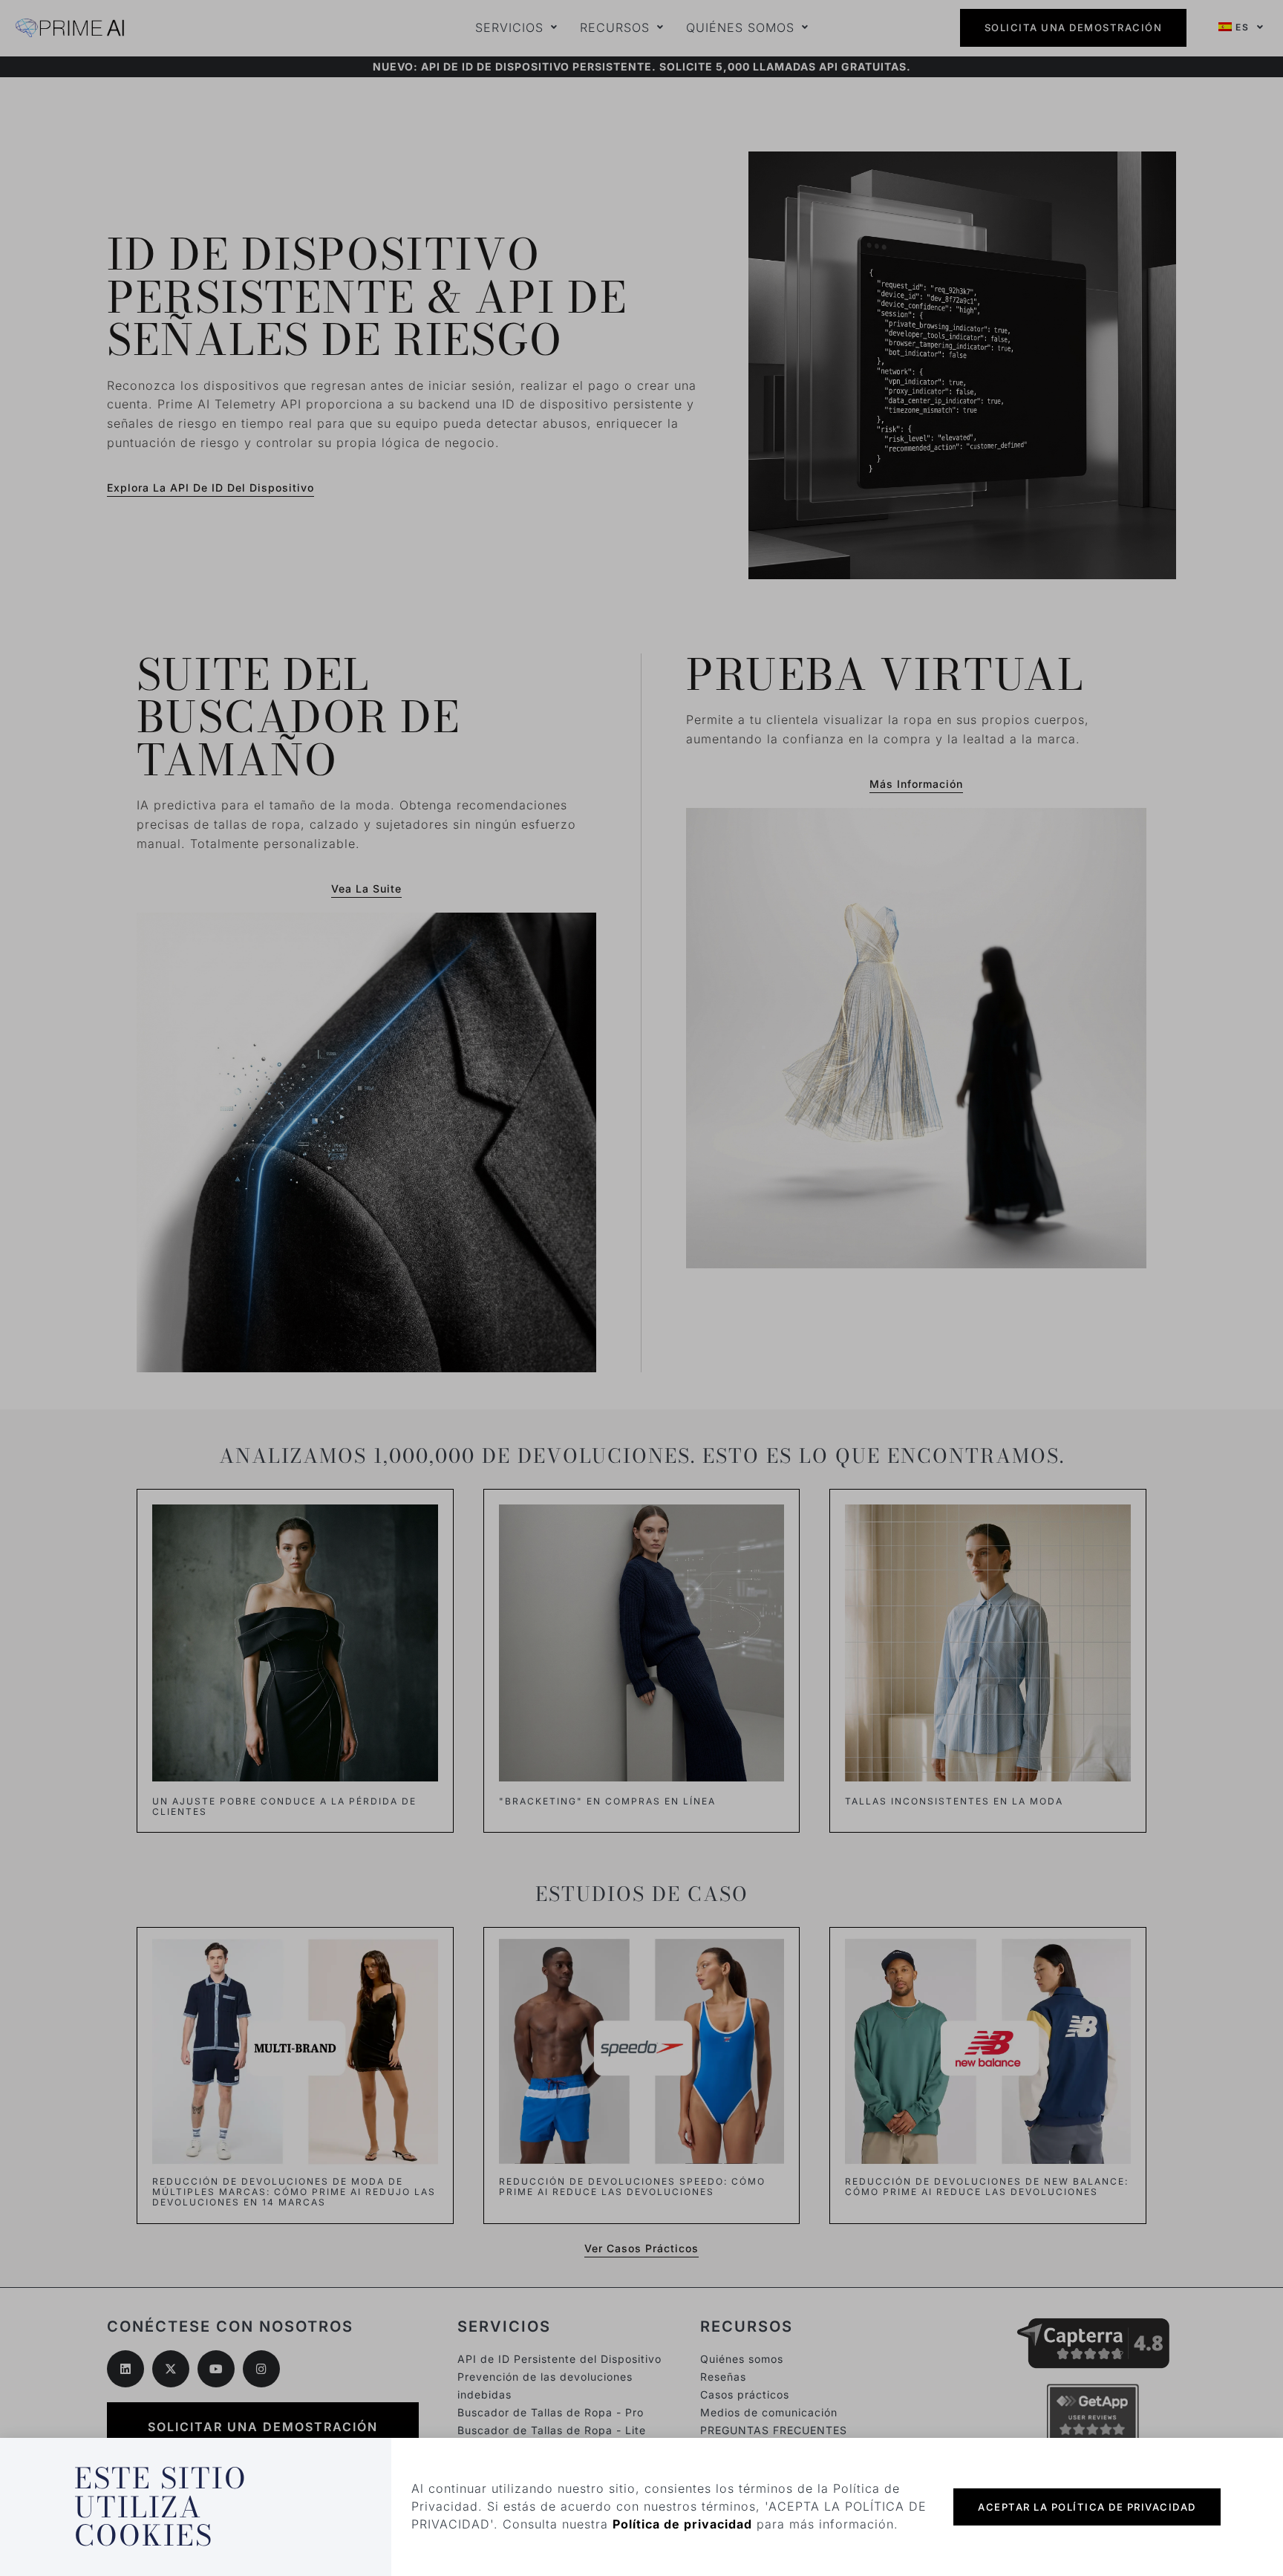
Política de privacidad (682, 2524)
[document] (641, 1288)
